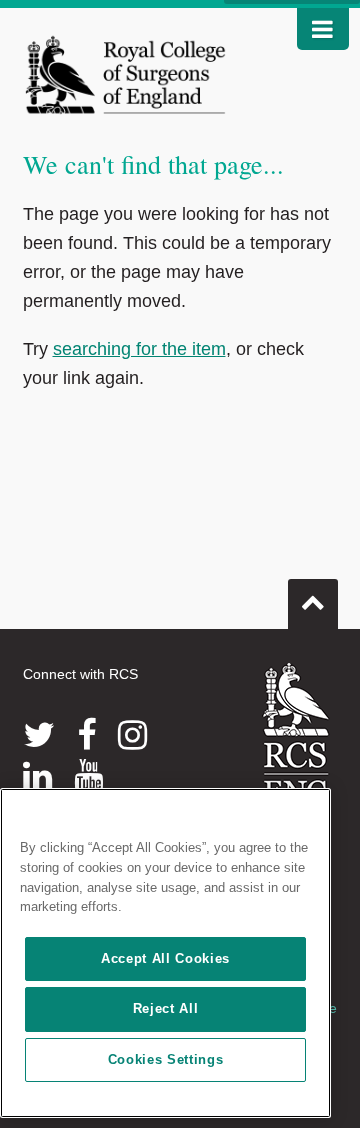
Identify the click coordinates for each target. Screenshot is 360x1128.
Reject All (166, 1008)
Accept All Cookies (165, 958)
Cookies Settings (166, 1059)
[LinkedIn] (37, 776)
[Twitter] (39, 735)
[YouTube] (88, 776)
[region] (165, 953)
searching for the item (139, 349)
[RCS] (296, 733)
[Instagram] (132, 735)
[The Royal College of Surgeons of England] (125, 74)
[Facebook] (86, 735)
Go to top (313, 604)
